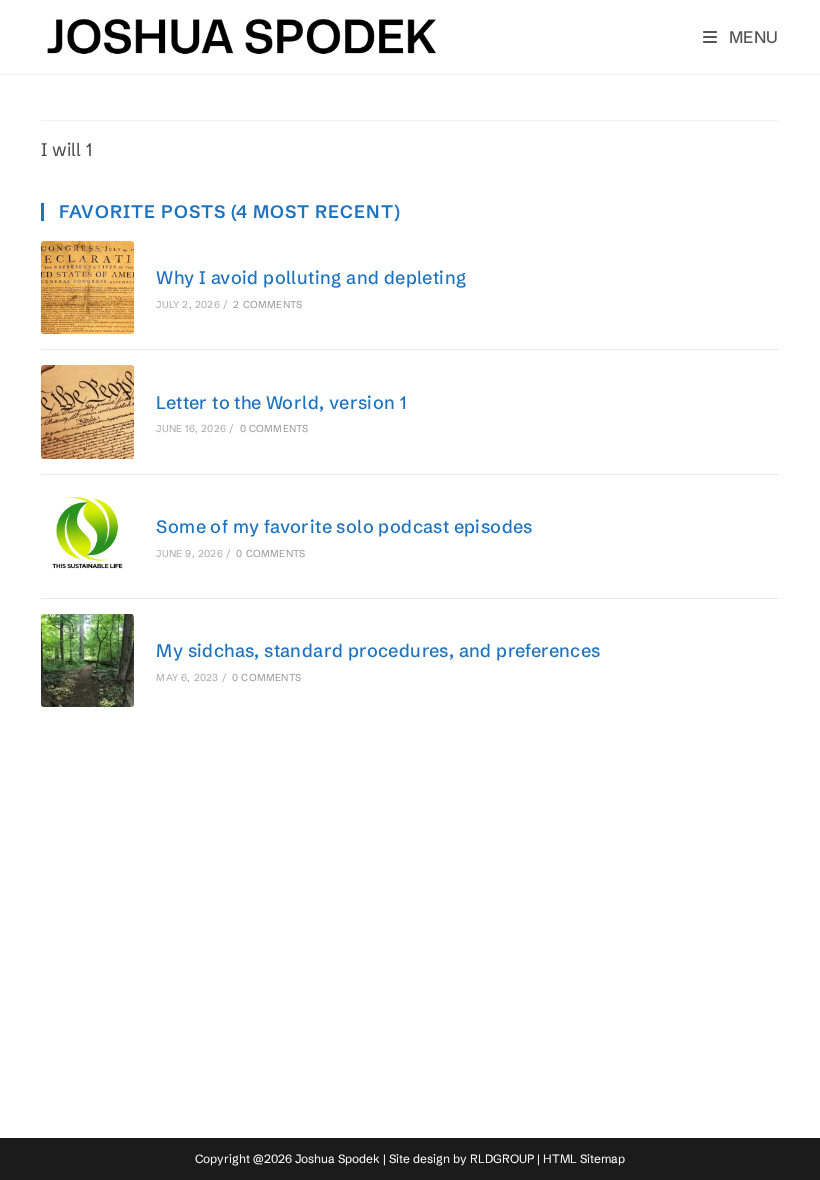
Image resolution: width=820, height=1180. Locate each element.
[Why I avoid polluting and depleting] (87, 287)
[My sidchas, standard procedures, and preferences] (87, 660)
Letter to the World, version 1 (281, 402)
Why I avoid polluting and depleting (311, 277)
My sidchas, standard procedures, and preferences (378, 650)
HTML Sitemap (584, 1158)
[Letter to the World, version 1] (87, 411)
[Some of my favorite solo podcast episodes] (87, 536)
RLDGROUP (502, 1158)
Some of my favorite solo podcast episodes (344, 526)
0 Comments (274, 428)
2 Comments (267, 304)
